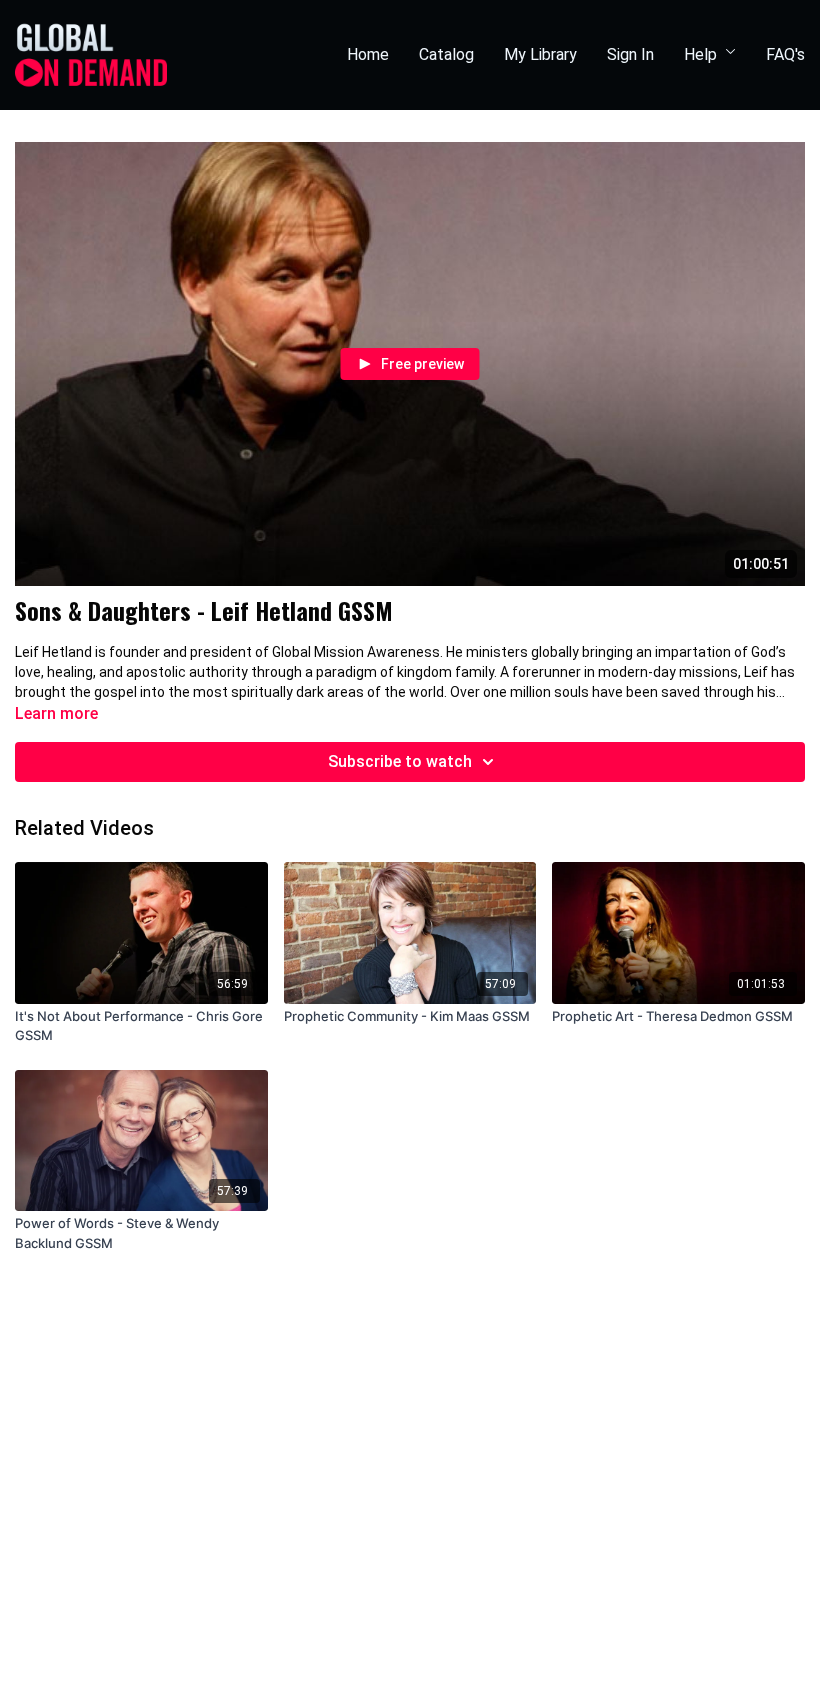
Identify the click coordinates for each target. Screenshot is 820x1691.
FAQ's (785, 54)
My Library (540, 54)
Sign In (630, 54)
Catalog (446, 54)
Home (368, 54)
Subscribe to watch (400, 761)
